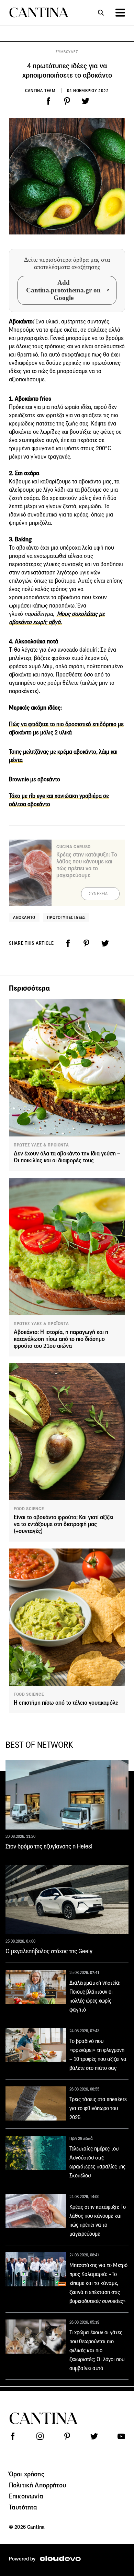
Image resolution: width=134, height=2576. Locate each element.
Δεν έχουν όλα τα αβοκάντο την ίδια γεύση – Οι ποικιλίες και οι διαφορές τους (67, 1157)
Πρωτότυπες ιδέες (66, 917)
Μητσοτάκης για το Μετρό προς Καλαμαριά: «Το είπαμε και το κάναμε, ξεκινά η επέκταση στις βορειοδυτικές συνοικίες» (98, 2283)
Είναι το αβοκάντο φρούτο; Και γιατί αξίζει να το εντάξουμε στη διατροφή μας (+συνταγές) (64, 1524)
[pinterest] (67, 101)
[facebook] (48, 101)
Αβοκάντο (27, 399)
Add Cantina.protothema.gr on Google (63, 290)
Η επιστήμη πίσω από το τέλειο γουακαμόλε (66, 1703)
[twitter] (86, 101)
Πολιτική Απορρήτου (37, 2485)
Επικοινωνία (26, 2496)
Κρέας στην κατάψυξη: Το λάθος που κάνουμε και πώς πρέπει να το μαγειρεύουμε (87, 865)
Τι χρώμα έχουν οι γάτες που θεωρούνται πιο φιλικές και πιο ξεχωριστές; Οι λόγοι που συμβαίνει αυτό (97, 2350)
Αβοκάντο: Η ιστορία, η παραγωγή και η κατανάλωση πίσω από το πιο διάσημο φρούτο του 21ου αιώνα (61, 1339)
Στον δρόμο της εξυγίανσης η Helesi (49, 1846)
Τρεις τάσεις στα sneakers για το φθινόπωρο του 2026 (98, 2108)
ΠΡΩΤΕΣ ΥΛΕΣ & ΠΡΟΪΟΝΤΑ (41, 1145)
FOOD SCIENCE (29, 1509)
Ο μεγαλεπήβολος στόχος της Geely (49, 1951)
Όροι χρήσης (27, 2474)
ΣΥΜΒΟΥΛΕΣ (67, 52)
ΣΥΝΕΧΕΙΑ (98, 894)
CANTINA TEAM (40, 91)
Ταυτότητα (23, 2507)
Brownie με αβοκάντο (35, 779)
